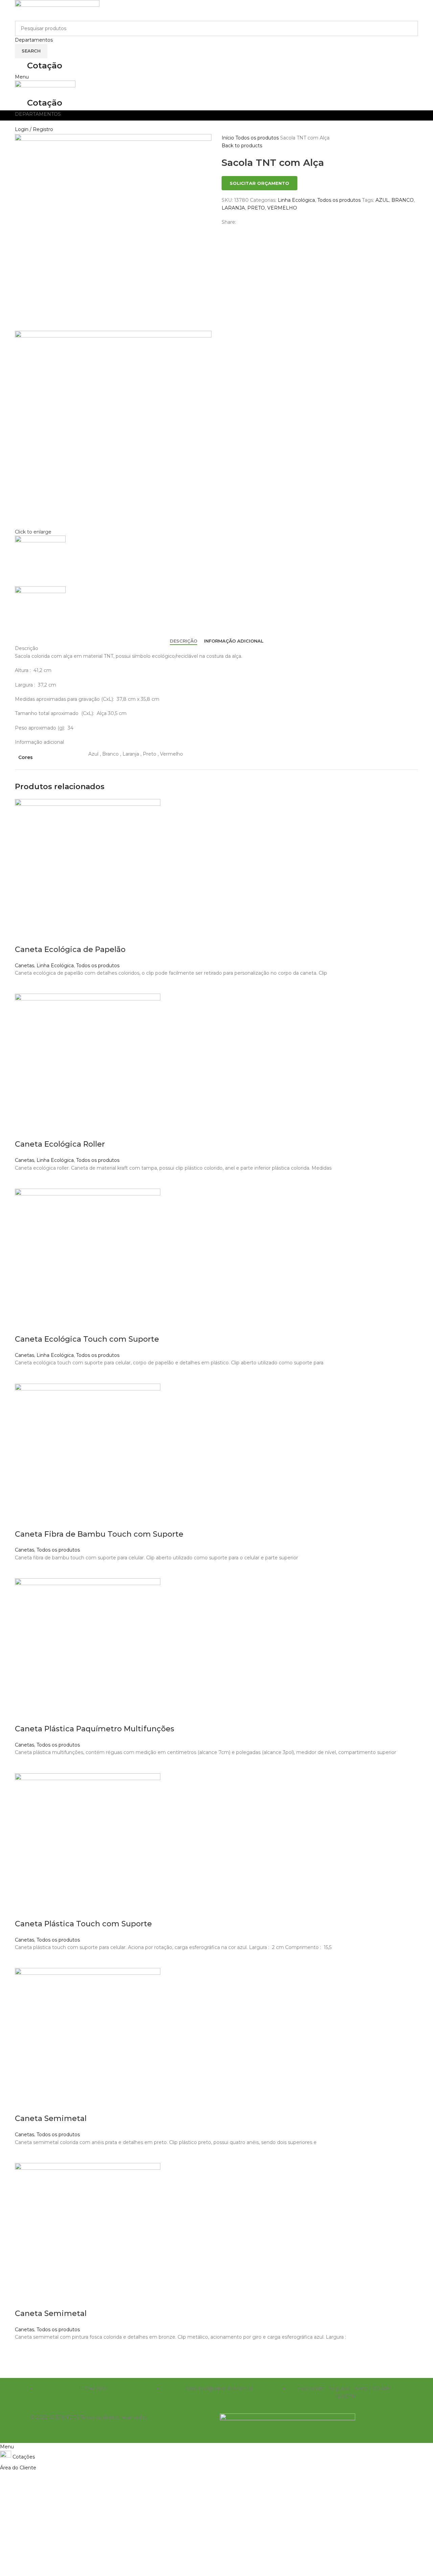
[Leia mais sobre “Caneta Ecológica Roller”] (23, 1180)
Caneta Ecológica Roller (60, 1144)
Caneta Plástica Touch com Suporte (83, 1924)
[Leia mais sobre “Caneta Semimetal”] (23, 2155)
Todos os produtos (258, 138)
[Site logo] (57, 10)
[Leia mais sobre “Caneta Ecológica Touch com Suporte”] (23, 1375)
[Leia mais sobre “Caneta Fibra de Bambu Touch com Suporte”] (23, 1570)
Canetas (25, 966)
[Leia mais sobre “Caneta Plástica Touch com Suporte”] (23, 1960)
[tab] (184, 641)
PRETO (256, 208)
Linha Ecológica (296, 200)
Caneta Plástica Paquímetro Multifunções (95, 1729)
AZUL (382, 200)
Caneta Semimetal (51, 2118)
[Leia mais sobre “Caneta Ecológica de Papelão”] (23, 985)
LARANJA (233, 208)
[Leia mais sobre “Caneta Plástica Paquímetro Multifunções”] (23, 1765)
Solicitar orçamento (259, 183)
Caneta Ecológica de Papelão (70, 949)
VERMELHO (282, 208)
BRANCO (403, 200)
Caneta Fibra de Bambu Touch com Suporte (99, 1534)
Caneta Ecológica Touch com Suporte (87, 1339)
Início (229, 138)
